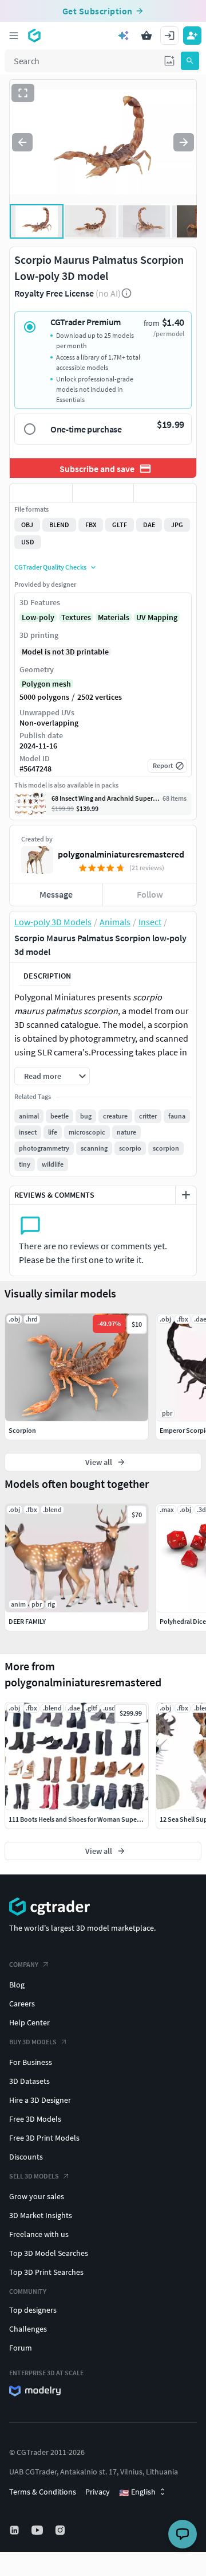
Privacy (98, 2492)
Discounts (26, 2157)
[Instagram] (61, 2530)
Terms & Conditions (43, 2492)
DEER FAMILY (27, 1621)
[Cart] (146, 36)
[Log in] (169, 36)
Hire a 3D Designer (40, 2100)
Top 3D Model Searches (49, 2253)
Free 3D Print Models (44, 2138)
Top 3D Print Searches (46, 2272)
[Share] (165, 493)
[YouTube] (38, 2530)
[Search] (190, 61)
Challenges (28, 2329)
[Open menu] (14, 36)
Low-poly (38, 617)
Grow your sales (37, 2196)
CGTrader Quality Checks (50, 567)
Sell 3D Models (34, 2176)
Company (24, 1964)
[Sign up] (192, 36)
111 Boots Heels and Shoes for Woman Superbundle (84, 1819)
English (137, 2492)
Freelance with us (39, 2234)
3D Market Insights (41, 2215)
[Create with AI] (124, 36)
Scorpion (22, 1430)
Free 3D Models (35, 2119)
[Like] (41, 493)
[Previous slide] (22, 142)
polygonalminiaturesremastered (121, 854)
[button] (169, 61)
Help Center (29, 2022)
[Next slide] (184, 142)
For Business (31, 2062)
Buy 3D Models (33, 2042)
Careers (22, 2004)
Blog (17, 1985)
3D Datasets (29, 2081)
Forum (21, 2348)
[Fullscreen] (23, 93)
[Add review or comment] (186, 1195)
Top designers (33, 2310)
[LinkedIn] (15, 2530)
